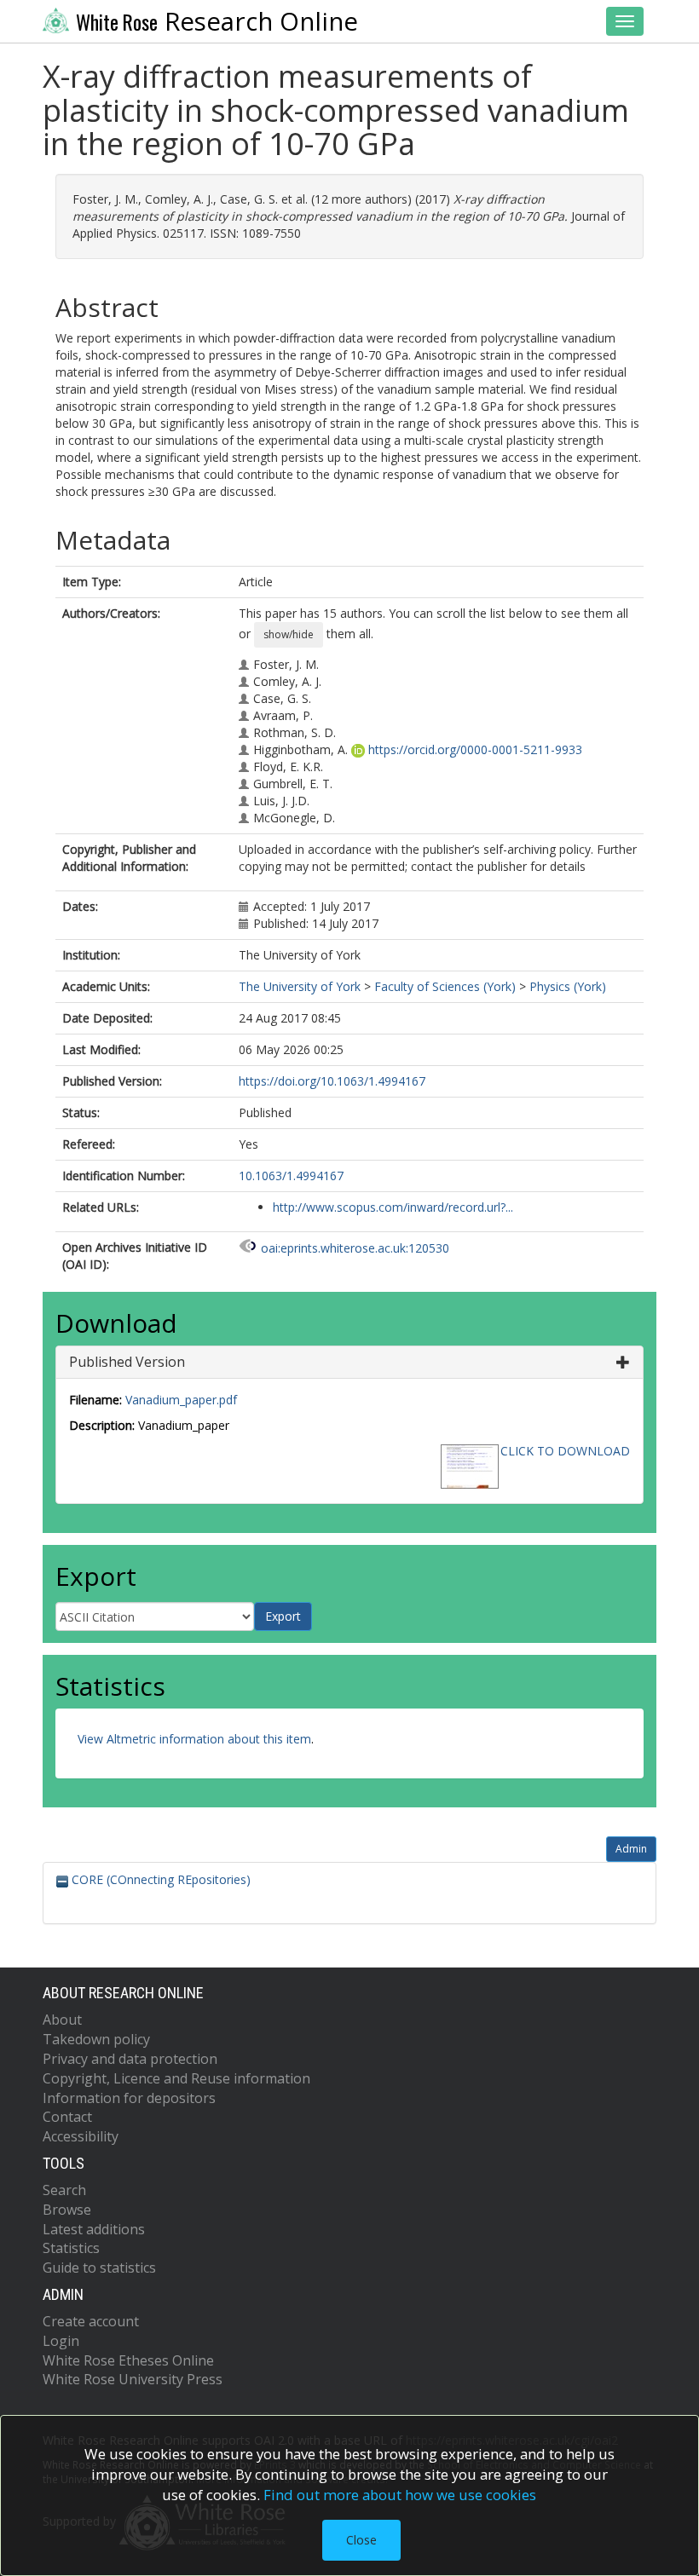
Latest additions (94, 2229)
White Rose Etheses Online (128, 2360)
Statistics (71, 2248)
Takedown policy (96, 2039)
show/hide (289, 634)
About (62, 2020)
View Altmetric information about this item (194, 1739)
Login (61, 2341)
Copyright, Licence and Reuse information (176, 2078)
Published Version (127, 1362)
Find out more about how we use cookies (400, 2495)
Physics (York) (568, 986)
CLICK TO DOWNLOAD (565, 1451)
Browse (67, 2210)
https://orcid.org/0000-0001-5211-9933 (475, 749)
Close (361, 2540)
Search (64, 2190)
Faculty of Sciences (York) (445, 986)
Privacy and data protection (130, 2059)
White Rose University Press (133, 2379)
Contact (67, 2117)
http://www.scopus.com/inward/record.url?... (393, 1207)
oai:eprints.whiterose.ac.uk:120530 (355, 1248)
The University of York (300, 986)
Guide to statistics (99, 2268)
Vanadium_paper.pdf (181, 1400)
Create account (91, 2321)
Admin (631, 1849)
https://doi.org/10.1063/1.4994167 (332, 1081)
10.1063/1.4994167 (291, 1176)
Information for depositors (129, 2098)
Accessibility (81, 2136)
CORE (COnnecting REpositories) (159, 1879)
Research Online (217, 21)
